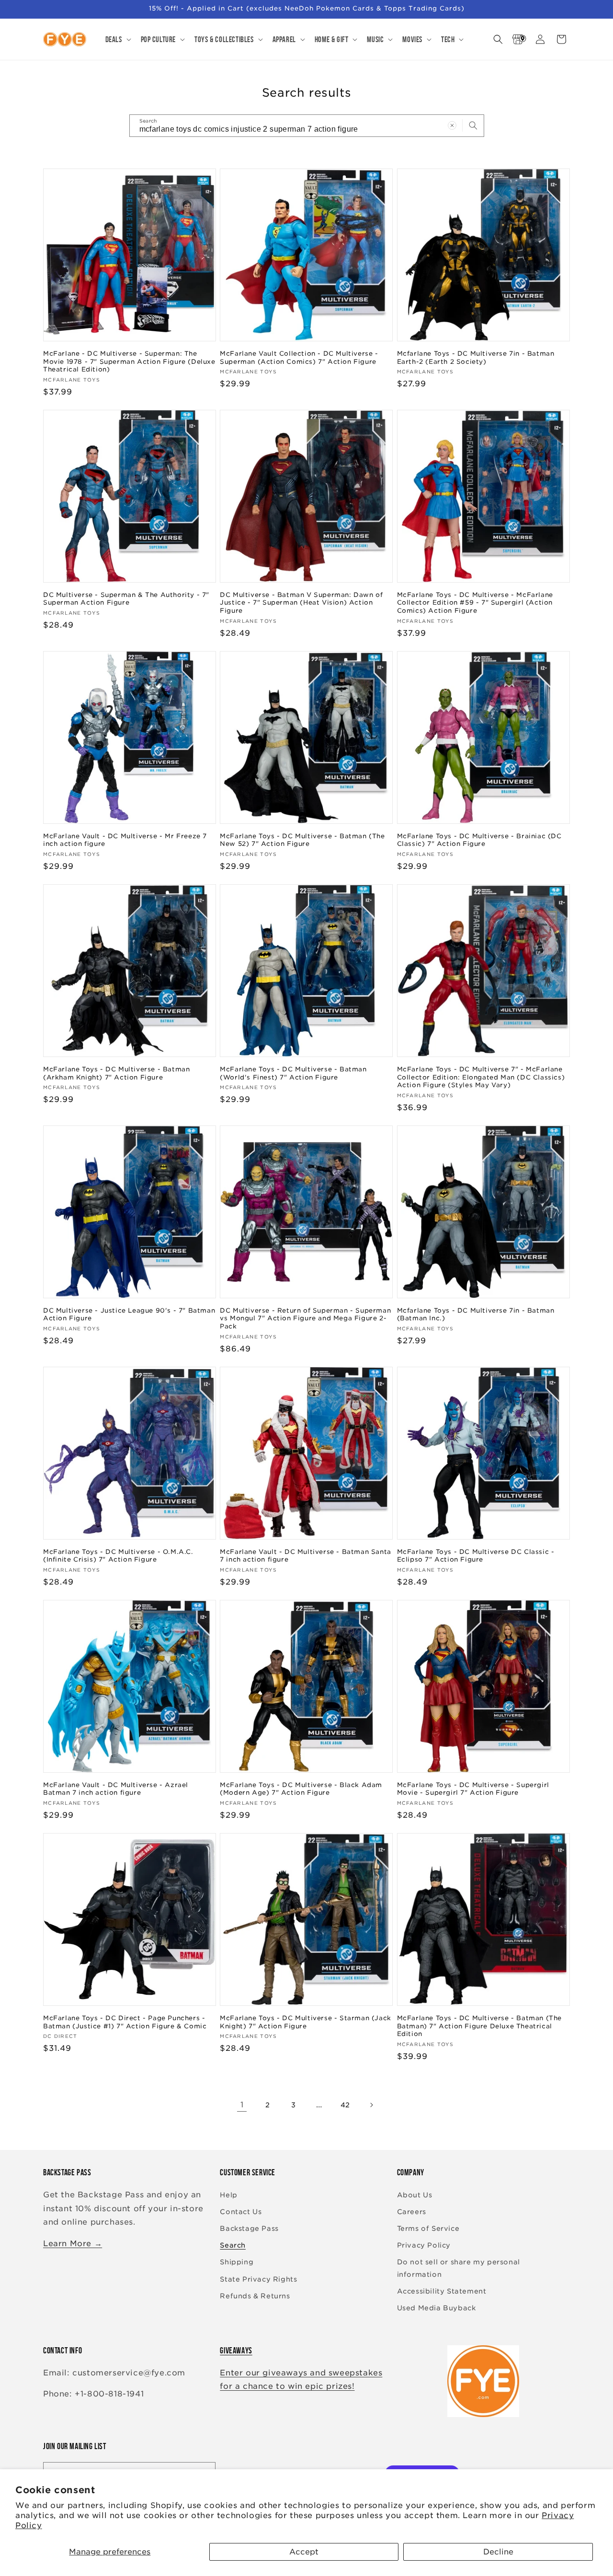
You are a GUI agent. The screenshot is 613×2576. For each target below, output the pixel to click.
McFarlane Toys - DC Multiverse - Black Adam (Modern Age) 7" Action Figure (301, 1789)
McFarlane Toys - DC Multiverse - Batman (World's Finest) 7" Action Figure (293, 1073)
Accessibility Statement (442, 2291)
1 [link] (242, 2105)
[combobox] (307, 126)
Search (233, 2245)
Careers (412, 2212)
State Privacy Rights (258, 2279)
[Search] (473, 125)
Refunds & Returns (255, 2296)
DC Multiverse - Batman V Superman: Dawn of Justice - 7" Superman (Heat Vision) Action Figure (301, 603)
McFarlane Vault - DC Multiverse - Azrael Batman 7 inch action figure (116, 1789)
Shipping (237, 2262)
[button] (117, 39)
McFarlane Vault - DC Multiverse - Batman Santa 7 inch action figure (306, 1556)
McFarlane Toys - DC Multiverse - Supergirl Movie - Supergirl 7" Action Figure (473, 1789)
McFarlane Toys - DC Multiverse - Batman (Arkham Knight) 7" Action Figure (116, 1073)
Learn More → (73, 2244)
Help (228, 2195)
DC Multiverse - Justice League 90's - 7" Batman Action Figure (129, 1315)
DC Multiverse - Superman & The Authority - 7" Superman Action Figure (126, 599)
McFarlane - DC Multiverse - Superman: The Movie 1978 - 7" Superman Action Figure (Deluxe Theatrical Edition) (129, 362)
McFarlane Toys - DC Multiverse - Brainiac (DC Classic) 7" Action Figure (479, 840)
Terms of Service (428, 2228)
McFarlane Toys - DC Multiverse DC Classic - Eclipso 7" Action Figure (476, 1556)
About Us (415, 2195)
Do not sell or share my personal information (459, 2268)
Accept (304, 2552)
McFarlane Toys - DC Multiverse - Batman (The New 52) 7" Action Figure (302, 840)
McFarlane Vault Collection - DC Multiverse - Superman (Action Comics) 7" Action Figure (299, 358)
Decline (498, 2552)
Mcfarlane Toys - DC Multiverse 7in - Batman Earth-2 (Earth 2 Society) (476, 358)
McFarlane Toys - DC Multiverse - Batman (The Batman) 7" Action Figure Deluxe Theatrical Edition (479, 2026)
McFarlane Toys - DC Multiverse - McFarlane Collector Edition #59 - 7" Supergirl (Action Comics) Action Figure (475, 603)
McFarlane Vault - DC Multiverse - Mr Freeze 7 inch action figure (125, 840)
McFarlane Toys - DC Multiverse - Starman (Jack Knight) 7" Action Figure (306, 2022)
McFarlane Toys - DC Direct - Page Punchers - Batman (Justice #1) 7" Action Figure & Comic (125, 2022)
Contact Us (241, 2212)
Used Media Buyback (437, 2308)
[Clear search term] (452, 125)
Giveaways (236, 2351)
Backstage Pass (249, 2228)
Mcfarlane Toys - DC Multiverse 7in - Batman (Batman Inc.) (476, 1315)
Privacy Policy (424, 2245)
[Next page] (371, 2105)
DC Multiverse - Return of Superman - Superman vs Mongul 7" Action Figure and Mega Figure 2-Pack (305, 1319)
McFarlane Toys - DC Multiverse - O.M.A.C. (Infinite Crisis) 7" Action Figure (118, 1556)
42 (345, 2105)
